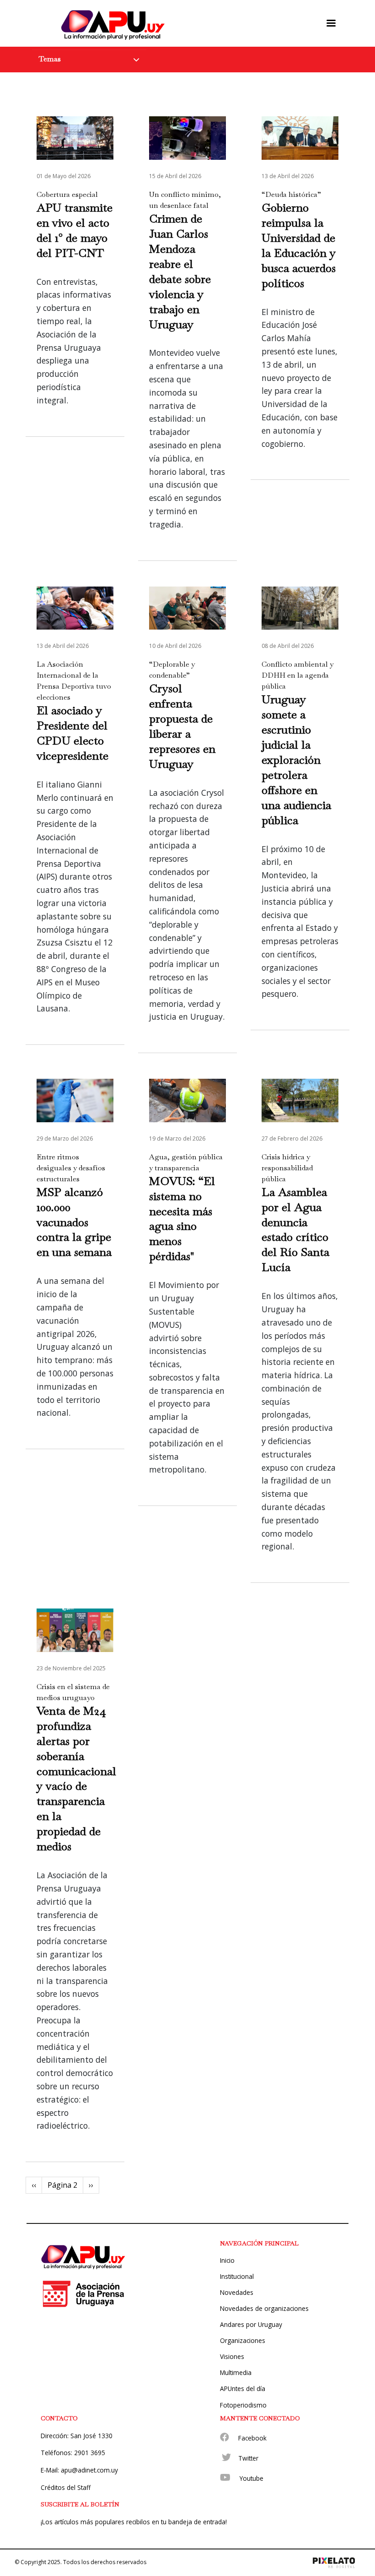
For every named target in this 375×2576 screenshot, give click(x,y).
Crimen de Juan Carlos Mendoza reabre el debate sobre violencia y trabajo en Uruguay (180, 271)
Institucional (237, 2276)
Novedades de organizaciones (264, 2308)
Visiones (232, 2356)
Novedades (237, 2292)
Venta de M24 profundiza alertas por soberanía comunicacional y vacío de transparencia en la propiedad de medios (76, 1779)
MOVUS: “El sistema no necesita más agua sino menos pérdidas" (182, 1219)
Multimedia (236, 2372)
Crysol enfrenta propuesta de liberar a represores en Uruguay (182, 726)
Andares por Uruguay (251, 2324)
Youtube (252, 2478)
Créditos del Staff (66, 2487)
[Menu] (331, 23)
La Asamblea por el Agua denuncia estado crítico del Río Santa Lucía (295, 1230)
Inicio (227, 2260)
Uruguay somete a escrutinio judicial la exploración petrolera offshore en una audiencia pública (296, 760)
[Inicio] (115, 23)
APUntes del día (243, 2389)
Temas (50, 59)
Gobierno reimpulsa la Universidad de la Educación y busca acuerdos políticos (299, 245)
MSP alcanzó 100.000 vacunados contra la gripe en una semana (74, 1222)
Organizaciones (243, 2340)
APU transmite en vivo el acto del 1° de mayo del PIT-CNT (75, 230)
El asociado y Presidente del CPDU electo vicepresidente (72, 733)
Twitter (248, 2458)
